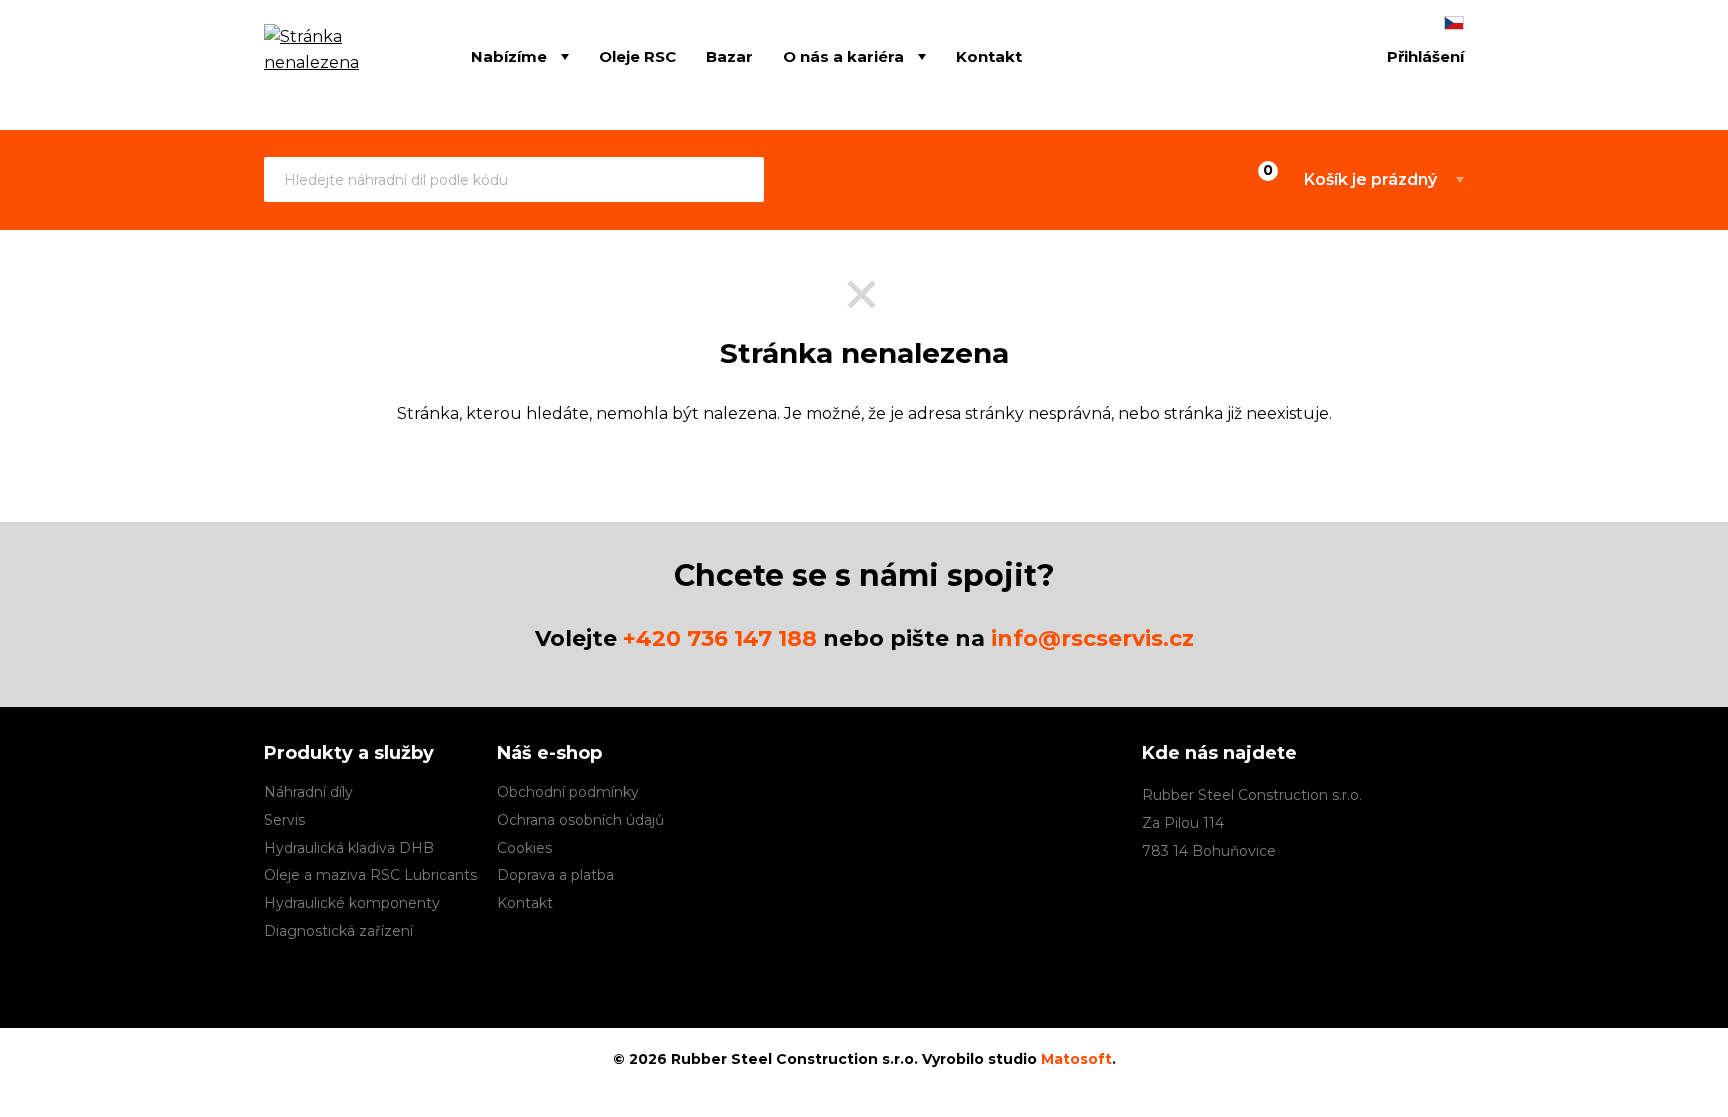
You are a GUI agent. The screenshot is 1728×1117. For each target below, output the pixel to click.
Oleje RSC (637, 56)
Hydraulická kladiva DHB (349, 848)
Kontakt (989, 56)
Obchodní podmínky (568, 792)
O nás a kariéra (843, 56)
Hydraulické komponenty (352, 903)
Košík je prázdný (1370, 179)
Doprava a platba (555, 875)
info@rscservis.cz (1092, 638)
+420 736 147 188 (720, 638)
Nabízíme (509, 56)
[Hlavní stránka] (337, 58)
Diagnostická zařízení (338, 931)
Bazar (729, 56)
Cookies (524, 848)
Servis (284, 820)
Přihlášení (1425, 56)
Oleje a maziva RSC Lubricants (370, 875)
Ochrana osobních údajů (580, 820)
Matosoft (1076, 1059)
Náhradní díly (308, 792)
